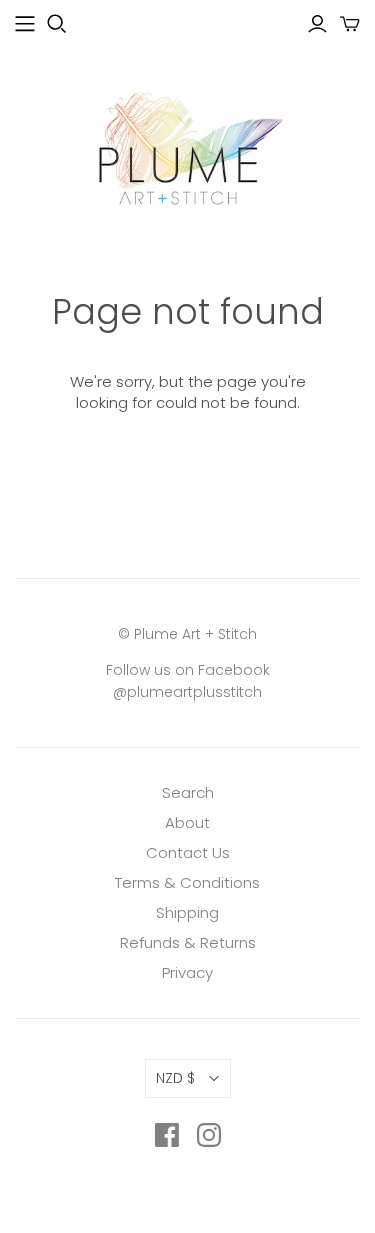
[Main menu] (25, 24)
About (187, 822)
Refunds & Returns (188, 942)
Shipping (187, 912)
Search (188, 792)
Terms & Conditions (187, 882)
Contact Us (188, 852)
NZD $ (175, 1078)
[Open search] (57, 24)
